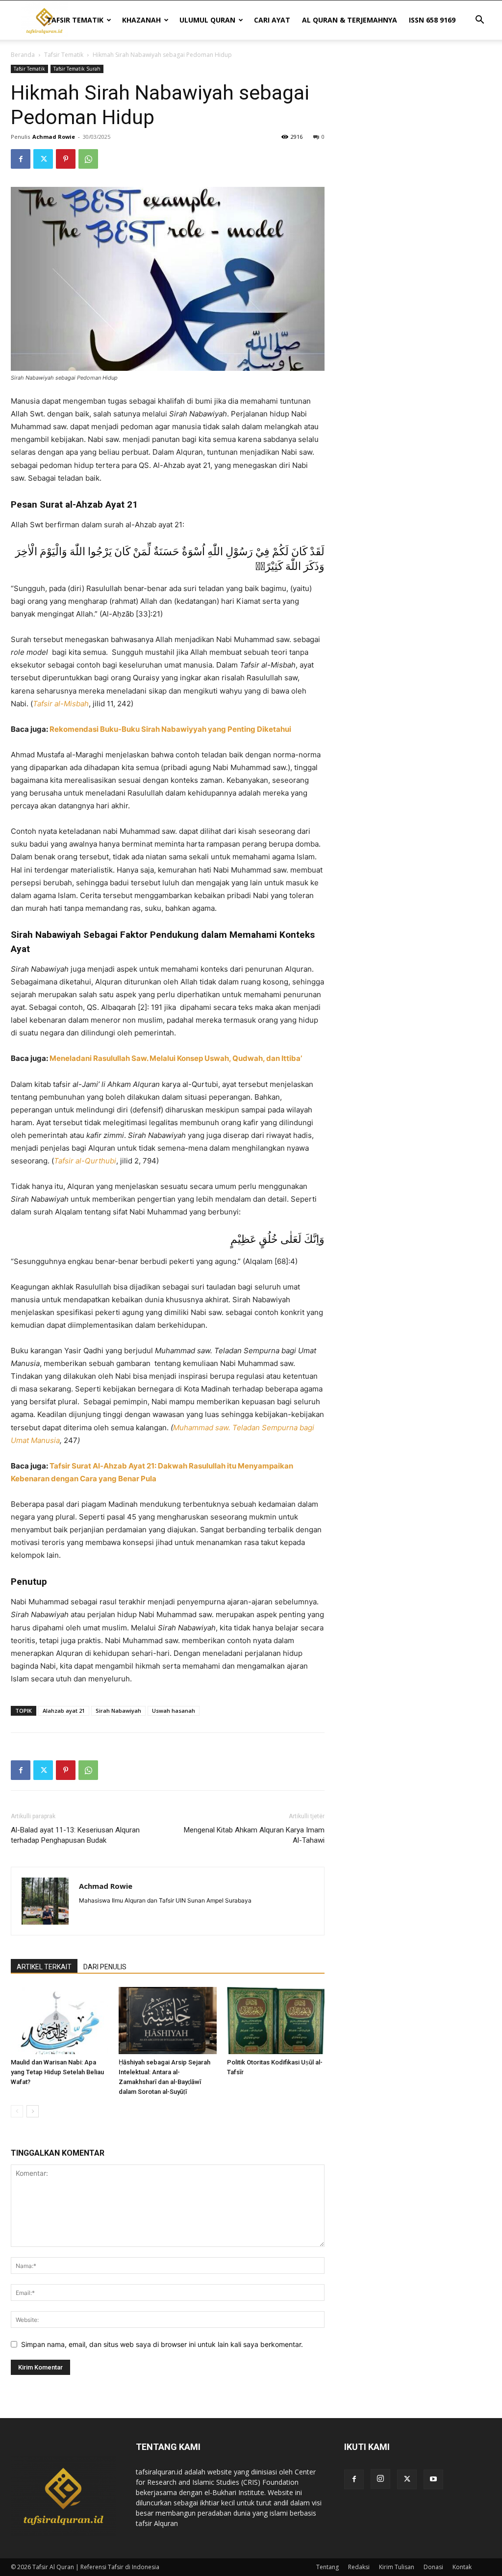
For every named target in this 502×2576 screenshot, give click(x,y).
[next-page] (33, 2111)
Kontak (462, 2567)
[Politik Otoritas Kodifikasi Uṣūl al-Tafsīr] (276, 2021)
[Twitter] (43, 159)
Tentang (327, 2567)
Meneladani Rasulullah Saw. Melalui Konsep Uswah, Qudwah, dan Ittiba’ (176, 1058)
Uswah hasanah (174, 1711)
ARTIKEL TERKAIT (44, 1967)
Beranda (23, 55)
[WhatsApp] (88, 159)
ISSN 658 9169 (432, 20)
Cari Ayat (272, 20)
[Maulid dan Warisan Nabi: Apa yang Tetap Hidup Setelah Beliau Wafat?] (60, 2021)
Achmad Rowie (54, 137)
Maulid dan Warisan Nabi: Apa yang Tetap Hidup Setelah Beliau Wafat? (57, 2072)
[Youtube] (433, 2479)
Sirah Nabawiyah (118, 1711)
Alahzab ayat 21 (64, 1711)
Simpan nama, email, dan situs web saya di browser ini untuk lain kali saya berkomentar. (162, 2344)
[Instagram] (380, 2479)
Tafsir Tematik (75, 20)
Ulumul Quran (207, 20)
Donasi (433, 2567)
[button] (479, 21)
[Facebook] (21, 159)
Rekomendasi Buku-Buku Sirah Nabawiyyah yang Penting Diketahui (170, 729)
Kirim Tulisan (397, 2567)
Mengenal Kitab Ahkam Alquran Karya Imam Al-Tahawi (254, 1835)
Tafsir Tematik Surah (77, 69)
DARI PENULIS (105, 1967)
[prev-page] (17, 2111)
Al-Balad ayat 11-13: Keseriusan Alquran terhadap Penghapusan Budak (75, 1835)
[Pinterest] (66, 159)
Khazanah (141, 20)
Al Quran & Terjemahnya (350, 20)
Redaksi (359, 2567)
